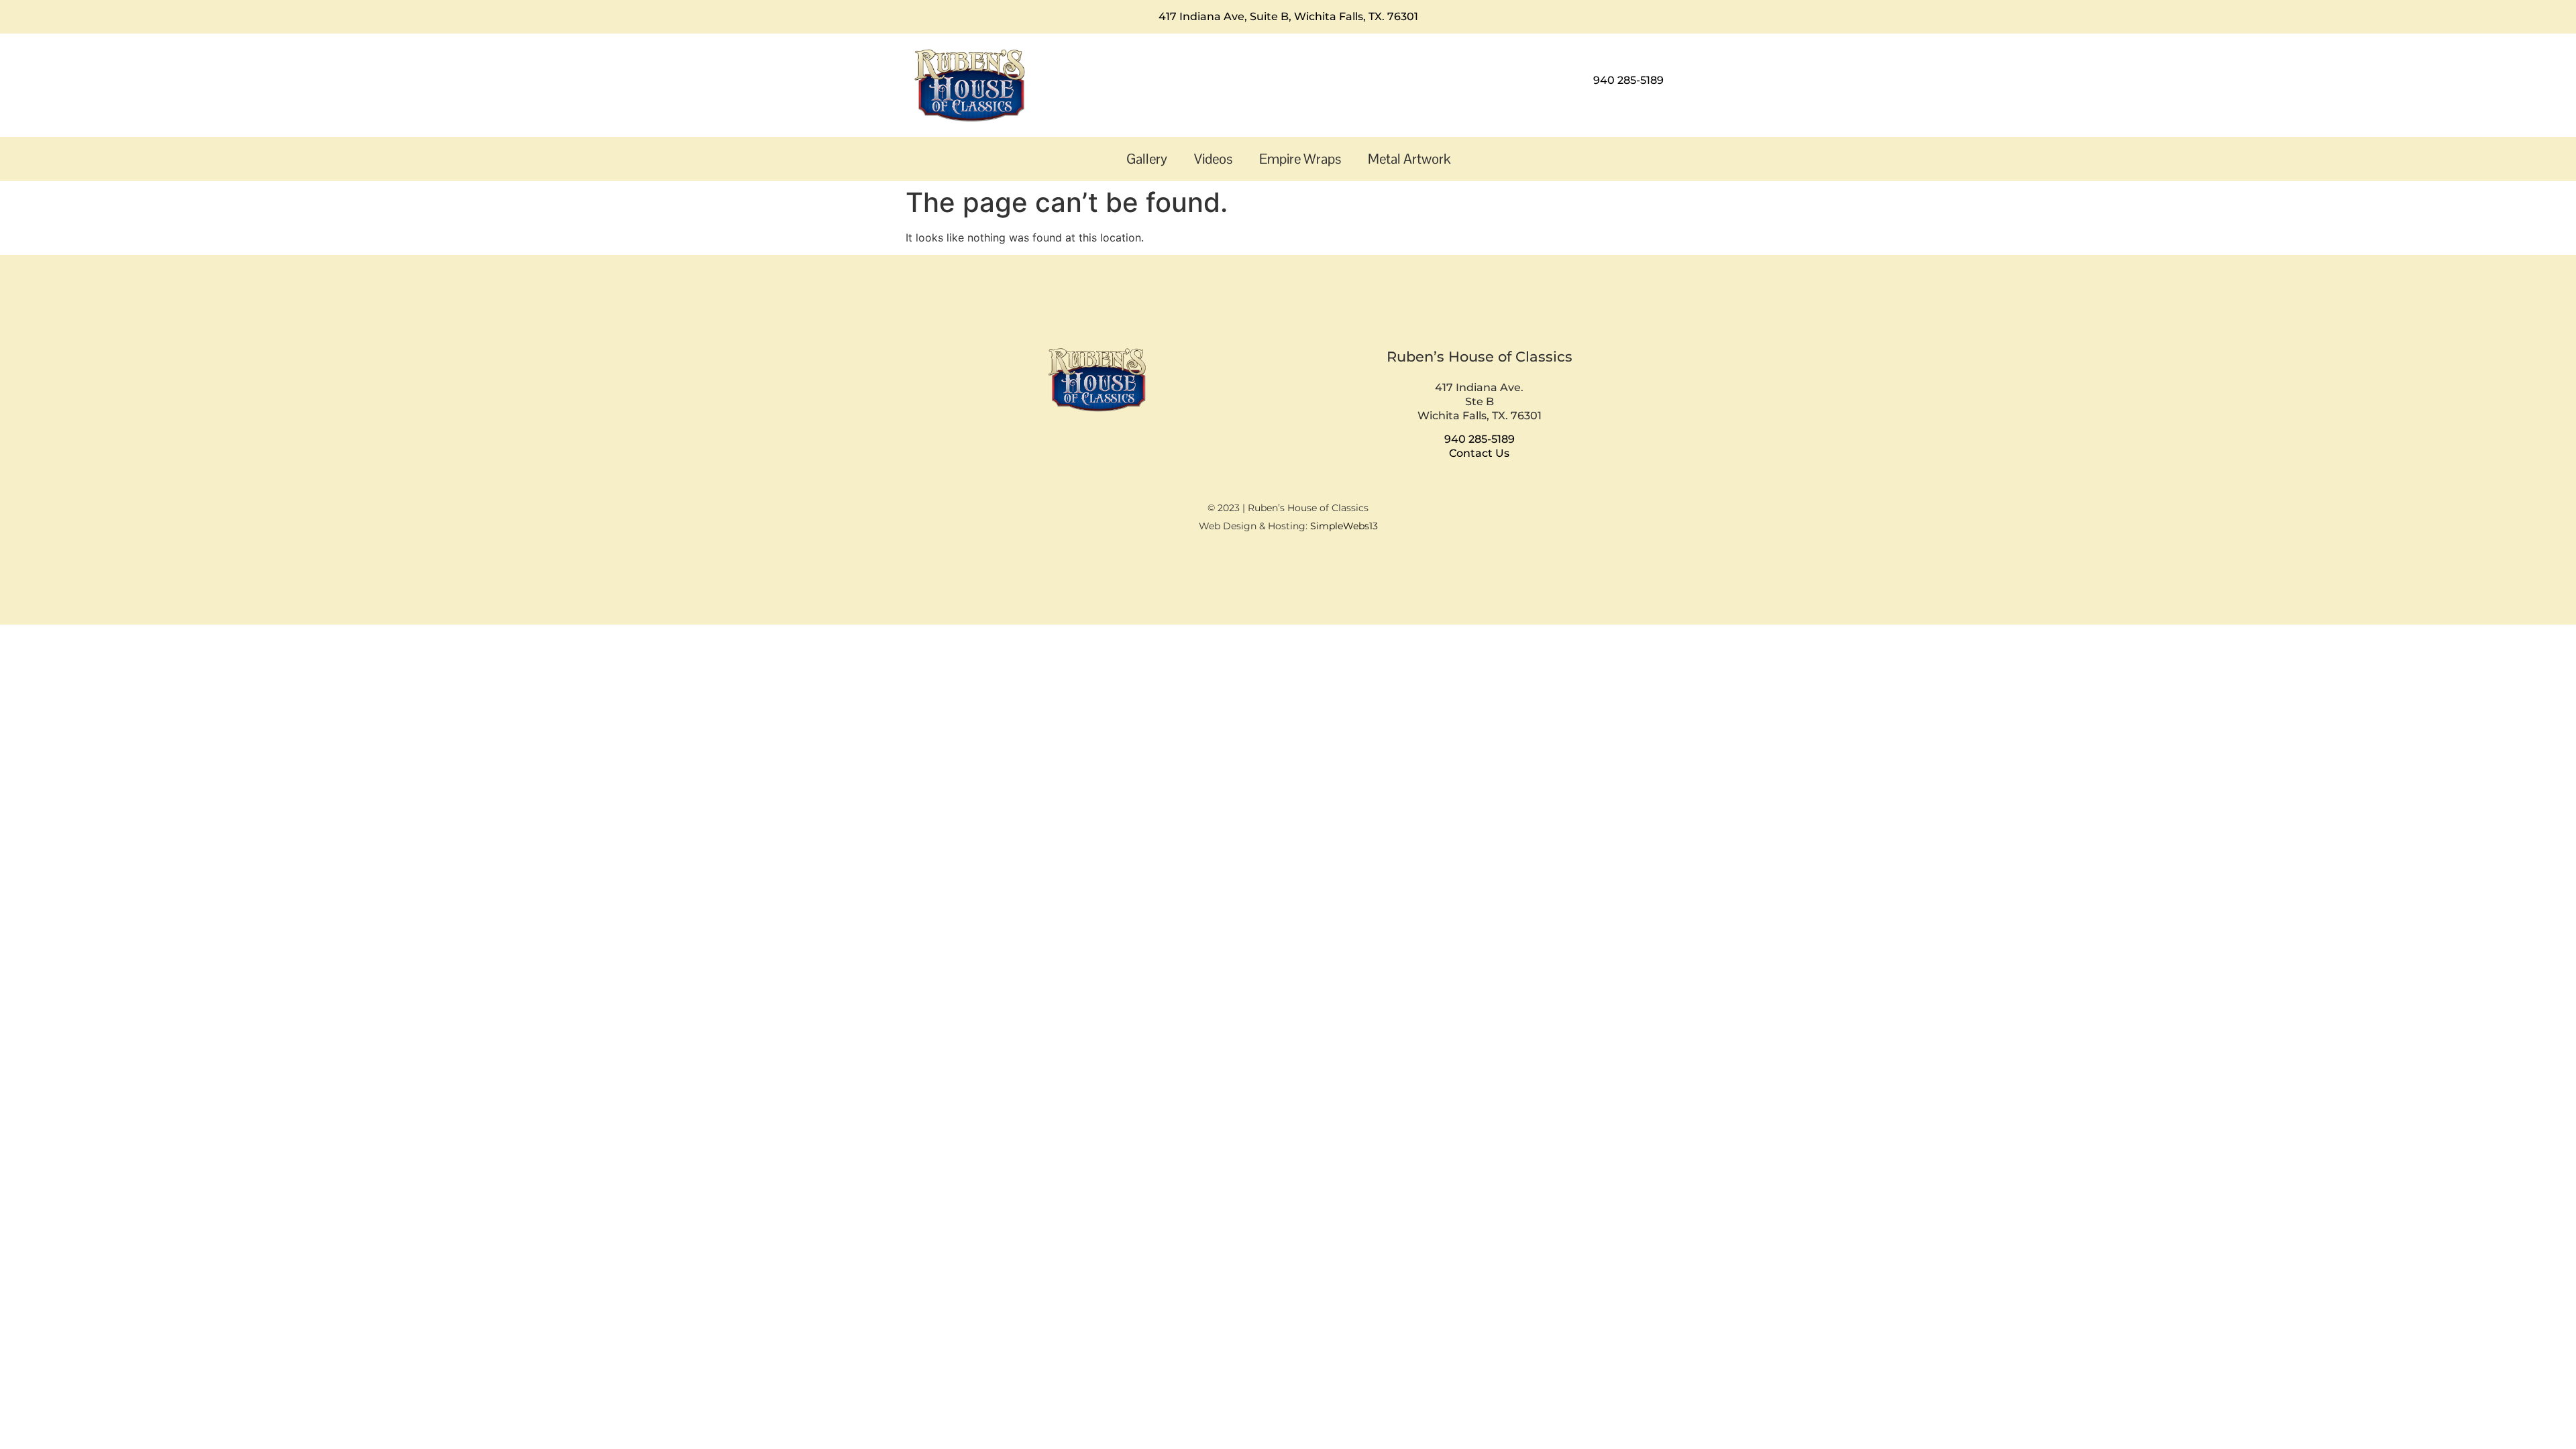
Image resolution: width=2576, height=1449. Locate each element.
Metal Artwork (1409, 159)
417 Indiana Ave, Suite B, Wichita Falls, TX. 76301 (1288, 16)
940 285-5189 (1628, 80)
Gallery (1147, 159)
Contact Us (1479, 453)
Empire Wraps (1300, 159)
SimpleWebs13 (1344, 526)
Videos (1213, 159)
